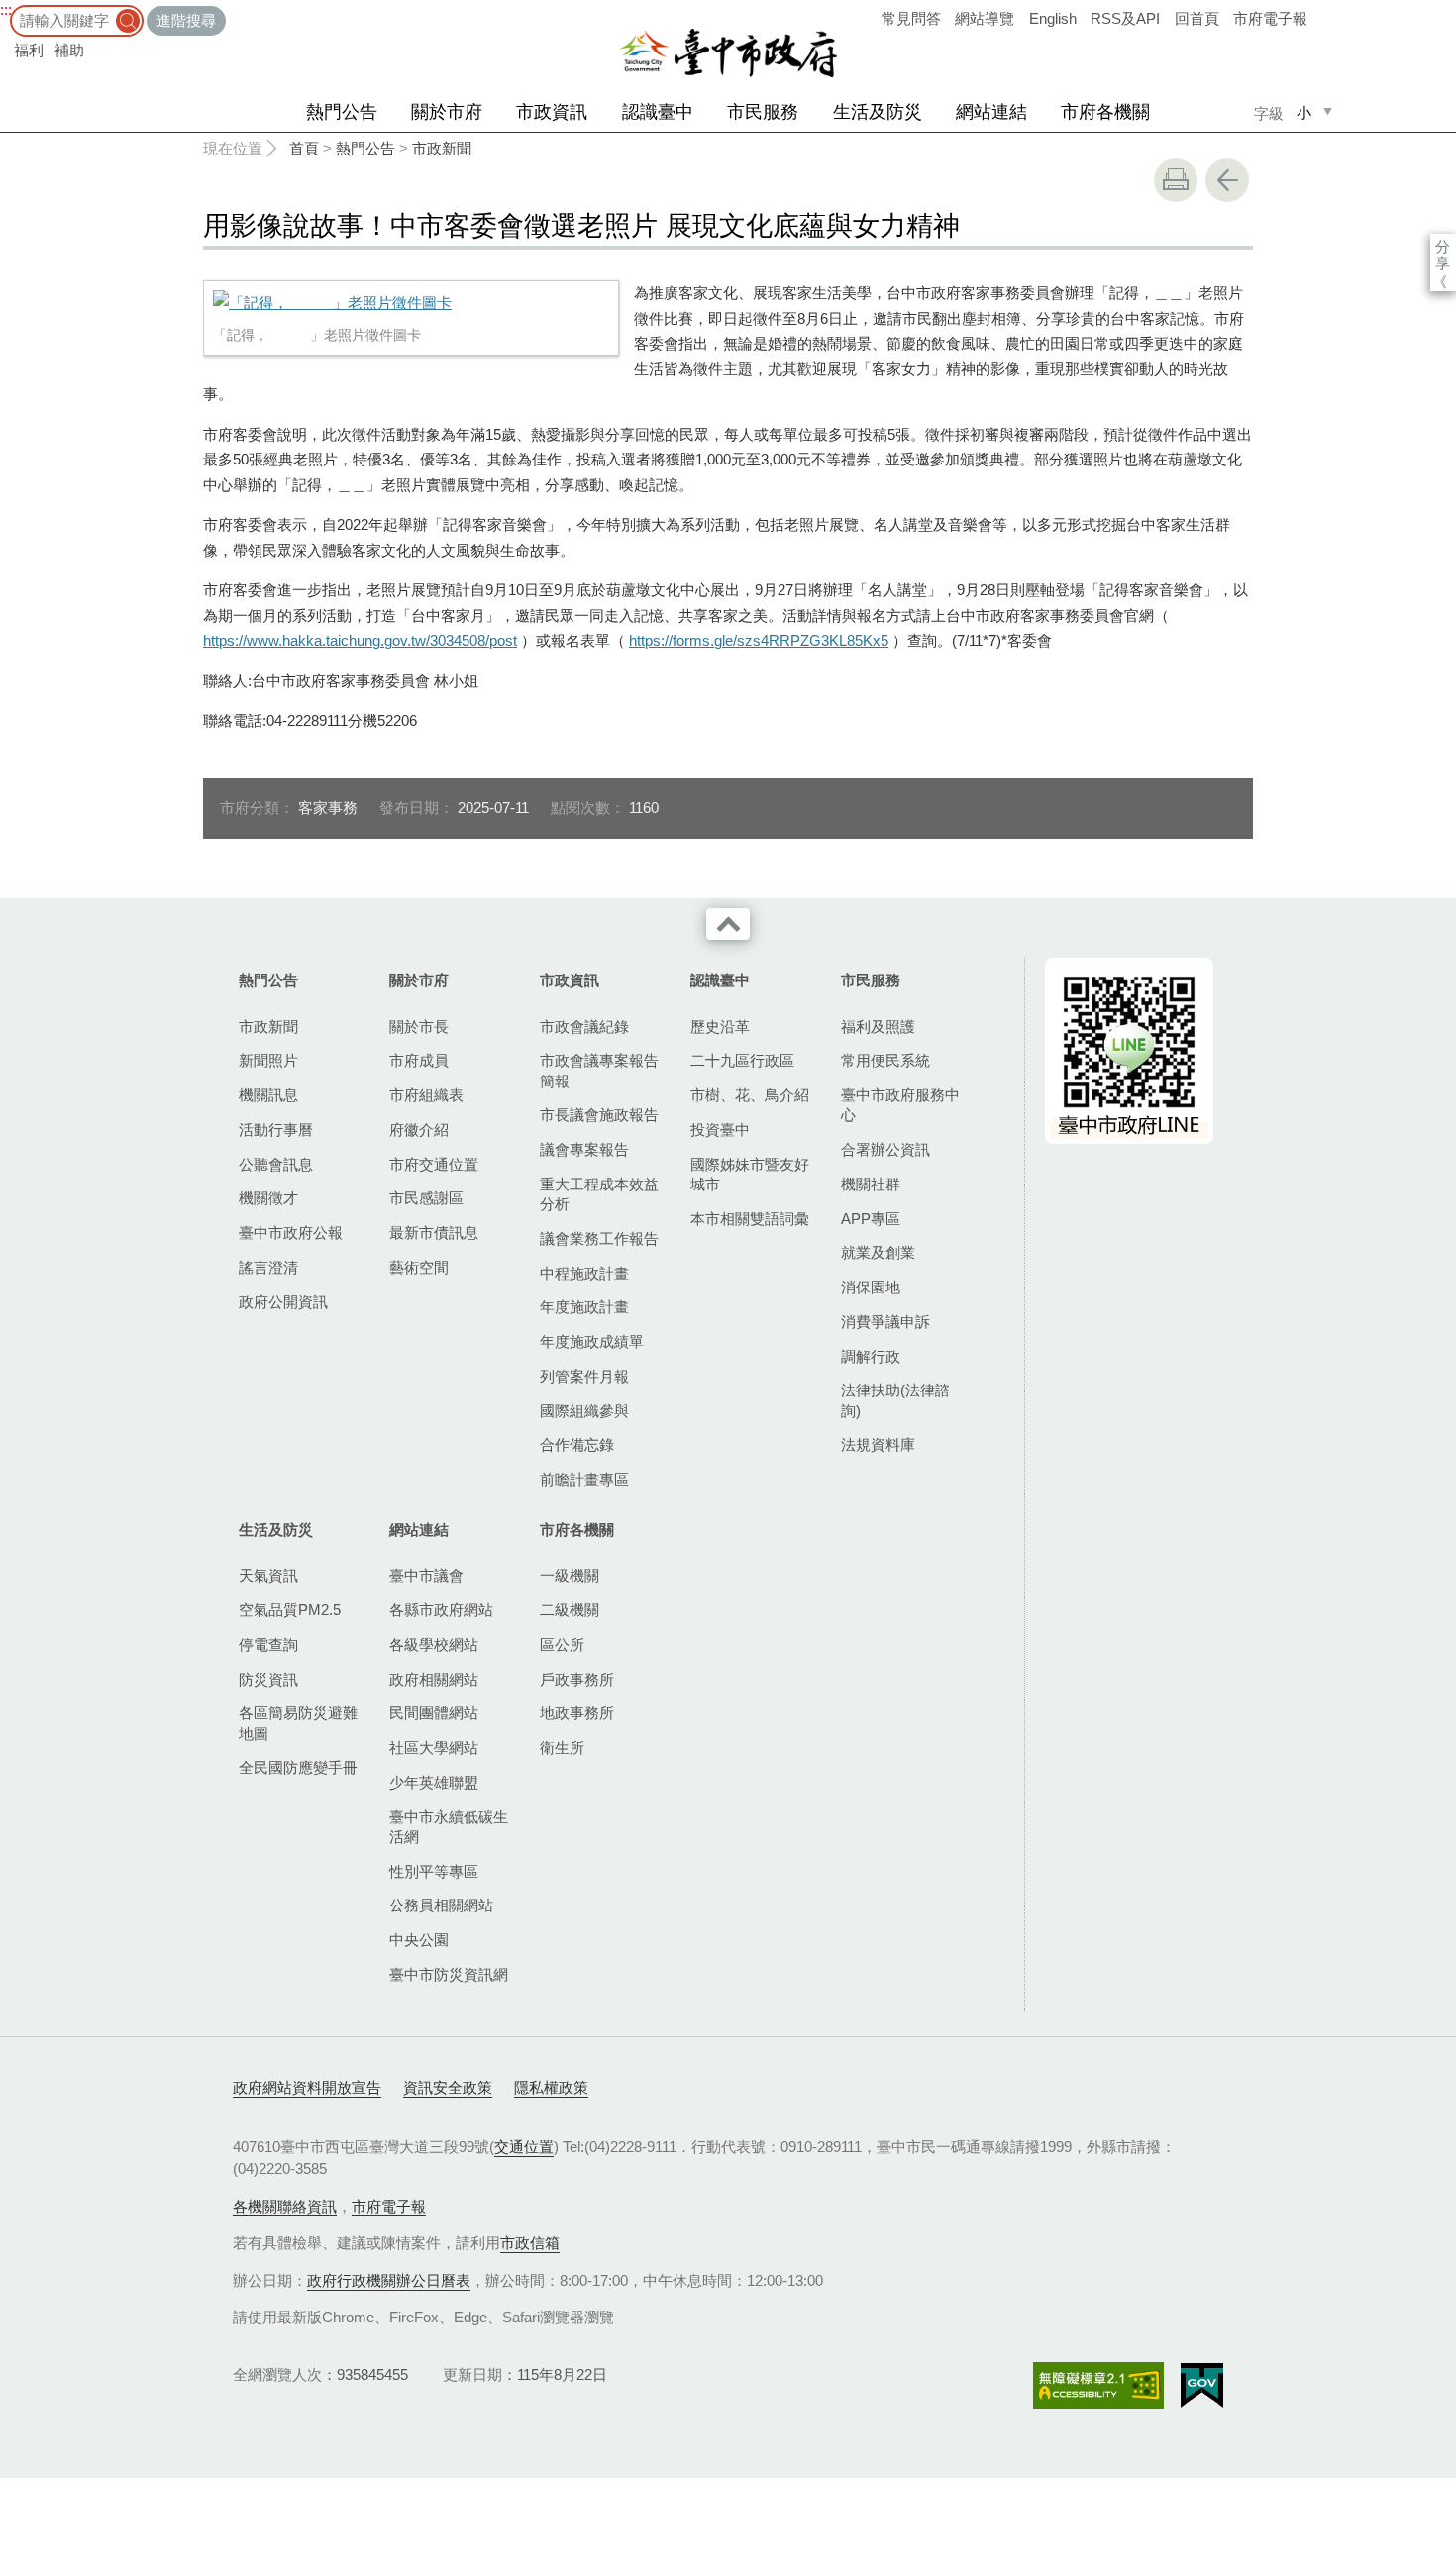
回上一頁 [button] (1227, 180)
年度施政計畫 (584, 1307)
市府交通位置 (434, 1164)
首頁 (304, 148)
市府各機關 (1105, 112)
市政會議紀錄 (584, 1027)
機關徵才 (268, 1198)
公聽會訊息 (276, 1164)
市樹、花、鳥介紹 (750, 1095)
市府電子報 (1270, 18)
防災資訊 (268, 1679)
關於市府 (447, 112)
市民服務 (763, 112)
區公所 (562, 1645)
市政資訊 (552, 112)
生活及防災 (878, 112)
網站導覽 (985, 18)
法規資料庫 (878, 1444)
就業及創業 (878, 1252)
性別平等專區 (434, 1871)
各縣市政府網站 (441, 1610)
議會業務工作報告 (599, 1238)
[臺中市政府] (728, 53)
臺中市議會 (426, 1575)
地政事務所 (577, 1713)
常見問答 (911, 18)
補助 (69, 50)
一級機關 (570, 1575)
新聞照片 (268, 1060)
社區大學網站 (434, 1748)
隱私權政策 (551, 2087)
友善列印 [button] (1176, 180)
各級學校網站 (434, 1645)
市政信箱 (530, 2243)
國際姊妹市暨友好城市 (750, 1174)
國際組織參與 (584, 1411)
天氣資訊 (268, 1575)
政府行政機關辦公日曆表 (389, 2280)
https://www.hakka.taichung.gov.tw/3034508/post (360, 640)
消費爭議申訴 (885, 1322)
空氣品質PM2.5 (290, 1610)
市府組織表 (426, 1095)
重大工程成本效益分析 (599, 1194)
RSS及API (1125, 18)
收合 (728, 924)
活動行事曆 (276, 1130)
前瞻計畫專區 (584, 1479)
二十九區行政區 (742, 1060)
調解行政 (871, 1356)
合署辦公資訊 (885, 1149)
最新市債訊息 (434, 1233)
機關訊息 (268, 1095)
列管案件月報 (584, 1376)
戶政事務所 (577, 1679)
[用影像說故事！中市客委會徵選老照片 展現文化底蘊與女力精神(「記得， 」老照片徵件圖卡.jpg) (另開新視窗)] (411, 303)
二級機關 (570, 1610)
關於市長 (419, 1027)
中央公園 (419, 1940)
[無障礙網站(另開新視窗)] (1098, 2385)
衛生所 (562, 1748)
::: (6, 9)
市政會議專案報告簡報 (599, 1070)
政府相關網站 (434, 1679)
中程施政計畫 (584, 1273)
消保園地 (871, 1287)
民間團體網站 (434, 1713)
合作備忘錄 (577, 1444)
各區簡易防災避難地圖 (298, 1723)
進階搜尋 (186, 20)
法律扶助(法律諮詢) (895, 1400)
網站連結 (991, 112)
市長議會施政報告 (599, 1115)
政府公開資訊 (283, 1302)
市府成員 (419, 1060)
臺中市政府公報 (291, 1233)
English (1053, 18)
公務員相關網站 (441, 1905)
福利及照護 (878, 1027)
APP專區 (871, 1219)
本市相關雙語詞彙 (750, 1219)
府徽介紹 (419, 1130)
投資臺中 (720, 1130)
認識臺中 (658, 112)
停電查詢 (268, 1645)
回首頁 (1197, 18)
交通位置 (524, 2147)
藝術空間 (419, 1267)
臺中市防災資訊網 (449, 1974)
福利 (29, 50)
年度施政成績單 (592, 1341)
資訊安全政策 (448, 2087)
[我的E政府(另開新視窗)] (1202, 2386)
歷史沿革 (720, 1027)
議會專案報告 (584, 1149)
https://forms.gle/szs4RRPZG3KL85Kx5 (759, 640)
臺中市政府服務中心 (900, 1105)
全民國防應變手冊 (298, 1767)
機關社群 (871, 1184)
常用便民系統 (885, 1060)
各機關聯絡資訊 (285, 2206)
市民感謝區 (426, 1198)
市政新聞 (442, 148)
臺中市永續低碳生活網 (449, 1827)
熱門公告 (342, 112)
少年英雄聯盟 (434, 1782)
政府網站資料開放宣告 (307, 2087)
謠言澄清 (268, 1267)
